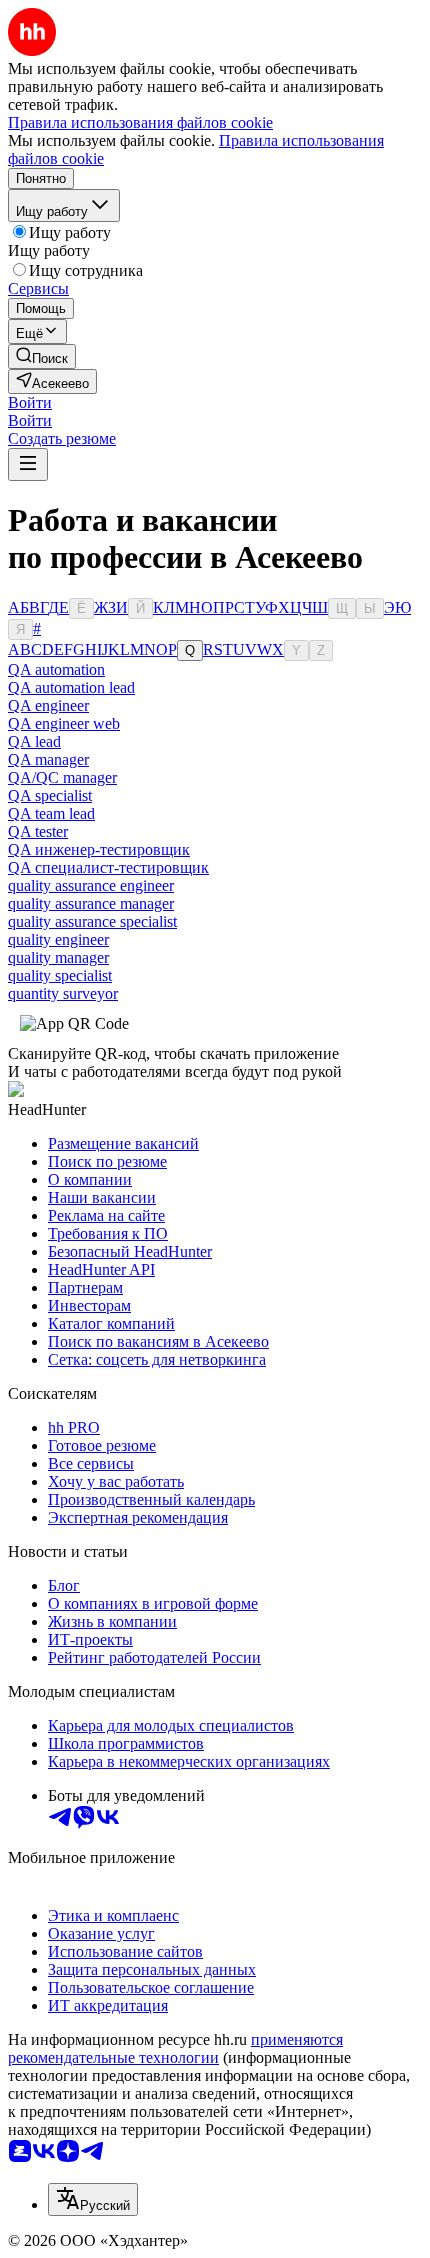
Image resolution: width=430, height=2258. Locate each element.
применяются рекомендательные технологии (175, 2048)
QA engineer (48, 705)
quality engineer (58, 939)
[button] (30, 402)
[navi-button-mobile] (28, 464)
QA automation (56, 669)
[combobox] (93, 2199)
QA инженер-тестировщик (99, 849)
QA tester (38, 831)
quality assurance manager (91, 903)
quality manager (58, 957)
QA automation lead (71, 687)
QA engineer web (64, 723)
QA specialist (50, 795)
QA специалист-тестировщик (108, 867)
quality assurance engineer (91, 885)
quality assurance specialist (92, 921)
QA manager (48, 759)
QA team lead (51, 813)
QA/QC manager (62, 777)
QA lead (34, 741)
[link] (42, 356)
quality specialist (60, 975)
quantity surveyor (63, 993)
